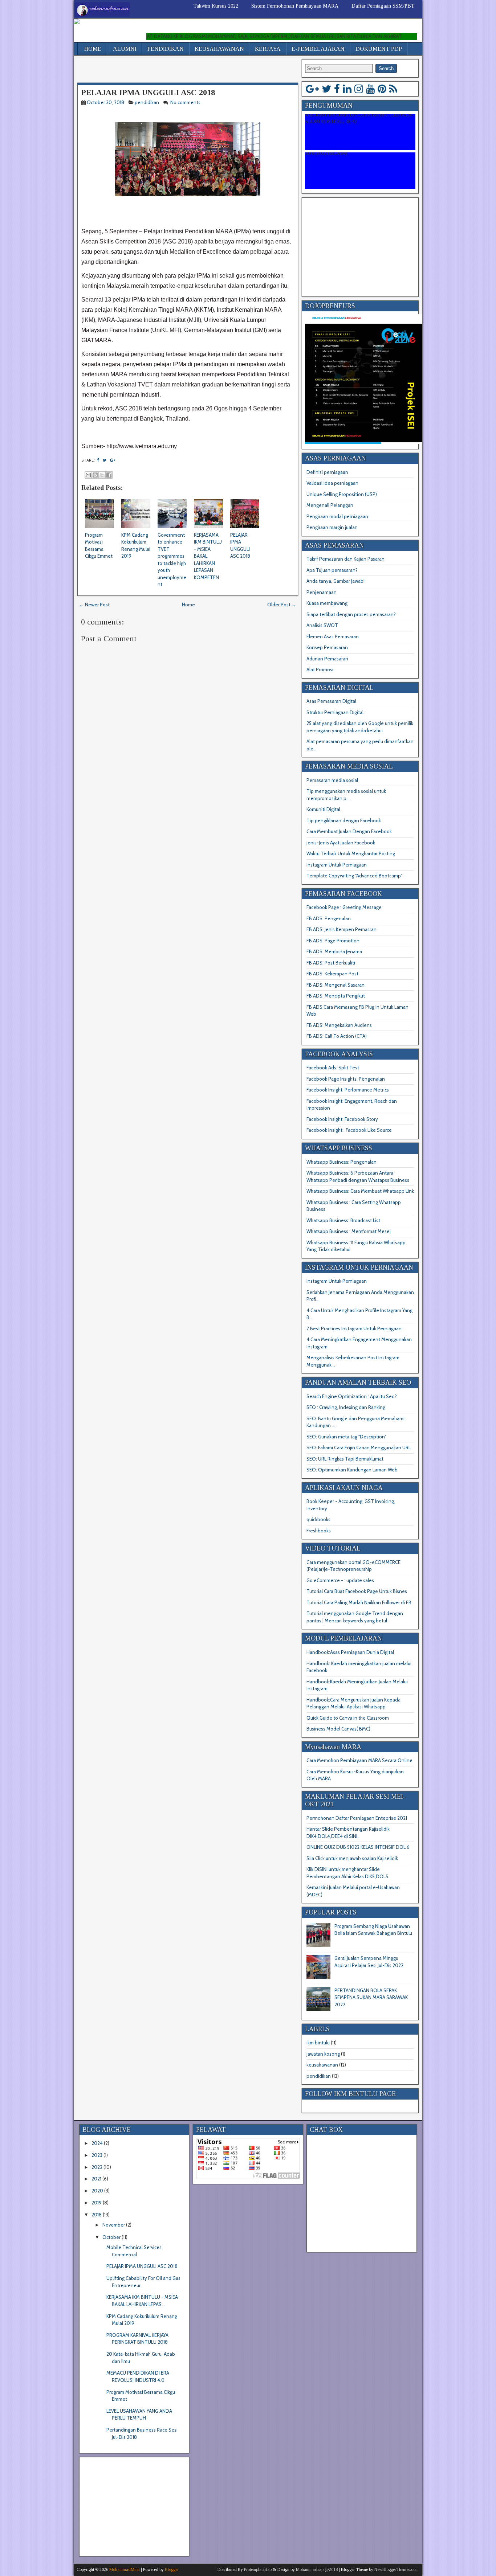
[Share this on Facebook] (98, 460)
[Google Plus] (312, 89)
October (111, 2237)
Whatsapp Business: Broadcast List (343, 1220)
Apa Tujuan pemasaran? (332, 570)
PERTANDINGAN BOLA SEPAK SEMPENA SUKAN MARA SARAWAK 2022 (371, 1997)
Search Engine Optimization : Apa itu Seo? (352, 1396)
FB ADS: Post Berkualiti (331, 963)
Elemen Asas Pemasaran (333, 636)
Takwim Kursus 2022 (216, 6)
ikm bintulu (318, 2043)
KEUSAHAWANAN (219, 49)
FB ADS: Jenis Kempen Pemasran (341, 929)
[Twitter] (326, 89)
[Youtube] (370, 89)
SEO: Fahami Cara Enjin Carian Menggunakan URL (359, 1447)
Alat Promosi (320, 669)
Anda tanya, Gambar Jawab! (336, 581)
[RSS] (393, 89)
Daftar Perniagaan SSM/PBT (383, 6)
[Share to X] (102, 475)
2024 (97, 2143)
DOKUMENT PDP (379, 49)
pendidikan (147, 102)
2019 (97, 2203)
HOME (93, 49)
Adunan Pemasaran (327, 659)
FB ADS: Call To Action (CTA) (337, 1036)
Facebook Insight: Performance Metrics (348, 1090)
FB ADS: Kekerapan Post (332, 974)
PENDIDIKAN (166, 49)
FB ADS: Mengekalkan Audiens (339, 1025)
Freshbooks (319, 1531)
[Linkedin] (347, 89)
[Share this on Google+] (113, 460)
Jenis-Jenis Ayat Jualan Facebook (341, 843)
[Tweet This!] (105, 460)
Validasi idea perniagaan (332, 483)
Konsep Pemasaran (327, 647)
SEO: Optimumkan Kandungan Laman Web (352, 1470)
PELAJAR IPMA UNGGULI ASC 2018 (148, 92)
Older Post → (282, 605)
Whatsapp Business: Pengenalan (341, 1162)
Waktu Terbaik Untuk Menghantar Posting (351, 853)
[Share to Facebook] (109, 475)
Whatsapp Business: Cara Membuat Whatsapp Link (360, 1191)
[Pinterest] (382, 89)
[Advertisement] (162, 70)
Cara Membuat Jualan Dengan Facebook (349, 831)
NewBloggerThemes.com (397, 2569)
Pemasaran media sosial (332, 780)
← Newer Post (94, 605)
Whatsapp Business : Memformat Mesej (349, 1231)
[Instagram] (359, 89)
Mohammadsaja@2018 (317, 2569)
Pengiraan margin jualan (332, 527)
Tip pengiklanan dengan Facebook (344, 820)
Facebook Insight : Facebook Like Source (349, 1130)
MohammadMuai (125, 2569)
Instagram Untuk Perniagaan (337, 865)
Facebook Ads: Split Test (333, 1068)
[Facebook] (337, 89)
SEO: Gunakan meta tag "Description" (346, 1437)
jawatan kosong (323, 2054)
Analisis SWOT (322, 625)
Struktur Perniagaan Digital (335, 712)
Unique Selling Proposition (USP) (342, 494)
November (114, 2225)
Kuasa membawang (327, 603)
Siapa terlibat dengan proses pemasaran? (351, 614)
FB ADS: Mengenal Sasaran (336, 985)
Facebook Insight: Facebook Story (342, 1119)
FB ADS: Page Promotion (333, 941)
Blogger (172, 2569)
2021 (96, 2179)
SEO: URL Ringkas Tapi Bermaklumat (345, 1459)
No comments (186, 102)
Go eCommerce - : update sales (340, 1580)
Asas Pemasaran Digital (331, 701)
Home (188, 605)
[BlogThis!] (95, 475)
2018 (97, 2215)
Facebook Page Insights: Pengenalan (346, 1079)
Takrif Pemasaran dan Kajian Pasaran (345, 559)
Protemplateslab (258, 2569)
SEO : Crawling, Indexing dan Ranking (346, 1407)
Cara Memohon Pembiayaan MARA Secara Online (359, 1760)
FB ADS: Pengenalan (329, 918)
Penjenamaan (322, 592)
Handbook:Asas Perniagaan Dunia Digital (350, 1652)
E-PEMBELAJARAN (318, 49)
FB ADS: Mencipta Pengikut (336, 996)
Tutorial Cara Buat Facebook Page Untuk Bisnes (357, 1591)
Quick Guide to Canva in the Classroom (348, 1718)
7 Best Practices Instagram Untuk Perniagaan (354, 1328)
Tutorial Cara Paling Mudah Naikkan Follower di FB (359, 1602)
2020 (97, 2191)
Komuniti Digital (323, 809)
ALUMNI (125, 49)
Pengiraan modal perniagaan (337, 516)
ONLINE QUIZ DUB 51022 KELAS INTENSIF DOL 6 (358, 1847)
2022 (97, 2167)
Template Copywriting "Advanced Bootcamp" (354, 876)
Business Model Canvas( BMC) (338, 1729)
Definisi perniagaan (327, 472)
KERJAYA (268, 49)
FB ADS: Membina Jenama (334, 951)
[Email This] (88, 475)
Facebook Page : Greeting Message (344, 907)
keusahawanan (322, 2065)
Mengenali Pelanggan (330, 505)
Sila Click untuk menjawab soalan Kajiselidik (352, 1858)
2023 (97, 2155)
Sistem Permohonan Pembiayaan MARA (295, 6)
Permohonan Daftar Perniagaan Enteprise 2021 (357, 1818)
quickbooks (318, 1519)
